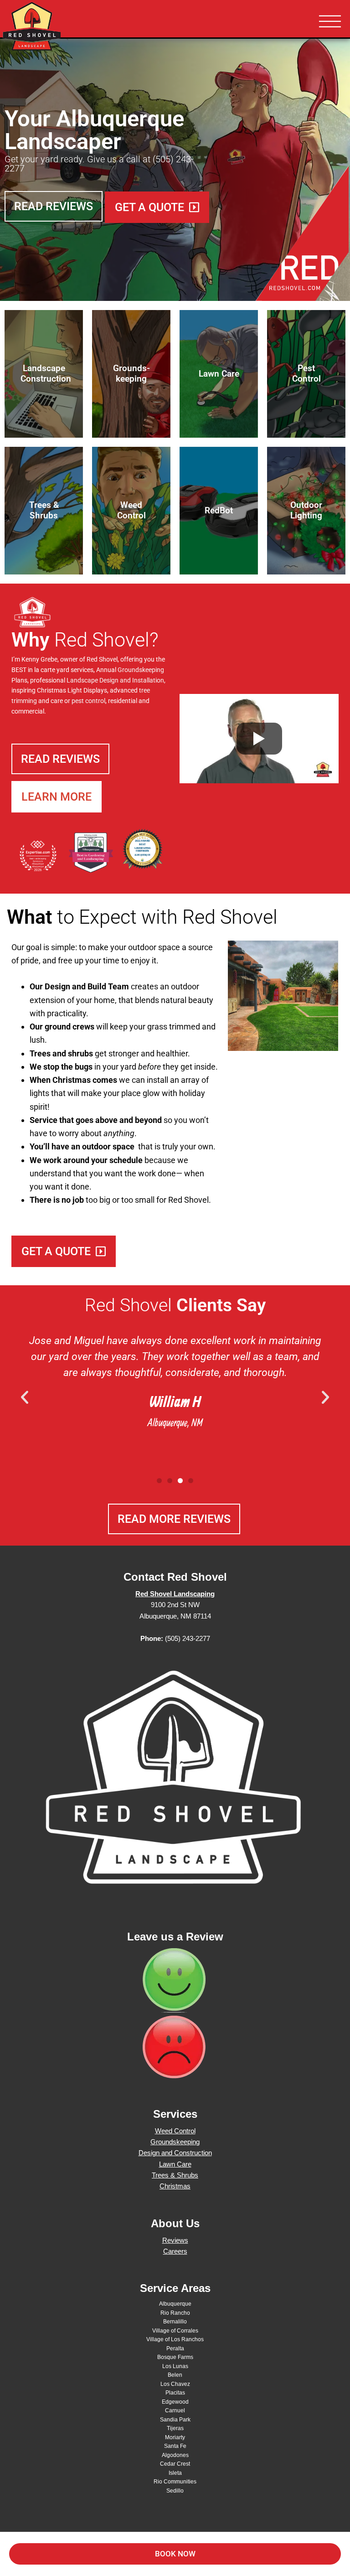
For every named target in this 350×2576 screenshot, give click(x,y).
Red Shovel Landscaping (59, 27)
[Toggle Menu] (330, 22)
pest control (88, 701)
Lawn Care (175, 2164)
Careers (175, 2251)
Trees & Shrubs (175, 2175)
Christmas (175, 2186)
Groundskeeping (141, 670)
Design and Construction (175, 2153)
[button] (25, 1397)
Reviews (175, 2240)
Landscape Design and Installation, (116, 680)
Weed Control (175, 2131)
